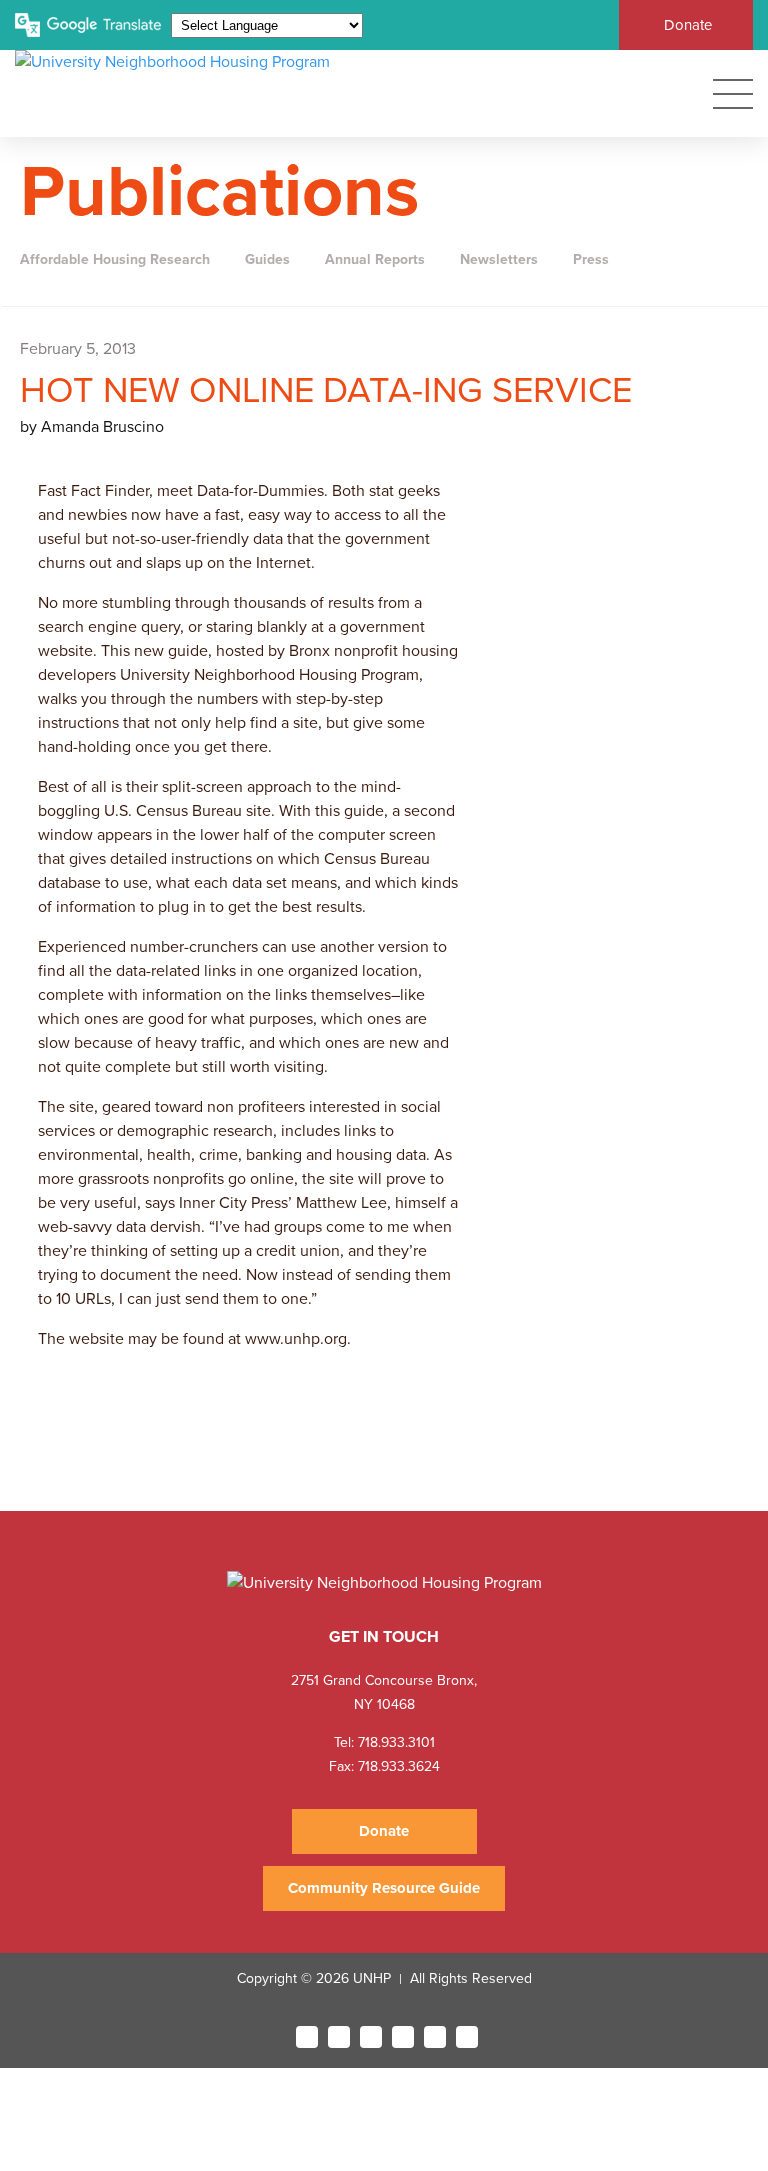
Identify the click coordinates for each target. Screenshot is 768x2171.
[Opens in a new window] (307, 2037)
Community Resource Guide (384, 1888)
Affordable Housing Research (115, 260)
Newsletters (499, 260)
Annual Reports (375, 260)
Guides (267, 260)
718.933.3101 (394, 1742)
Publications (219, 192)
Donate (688, 25)
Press (591, 260)
